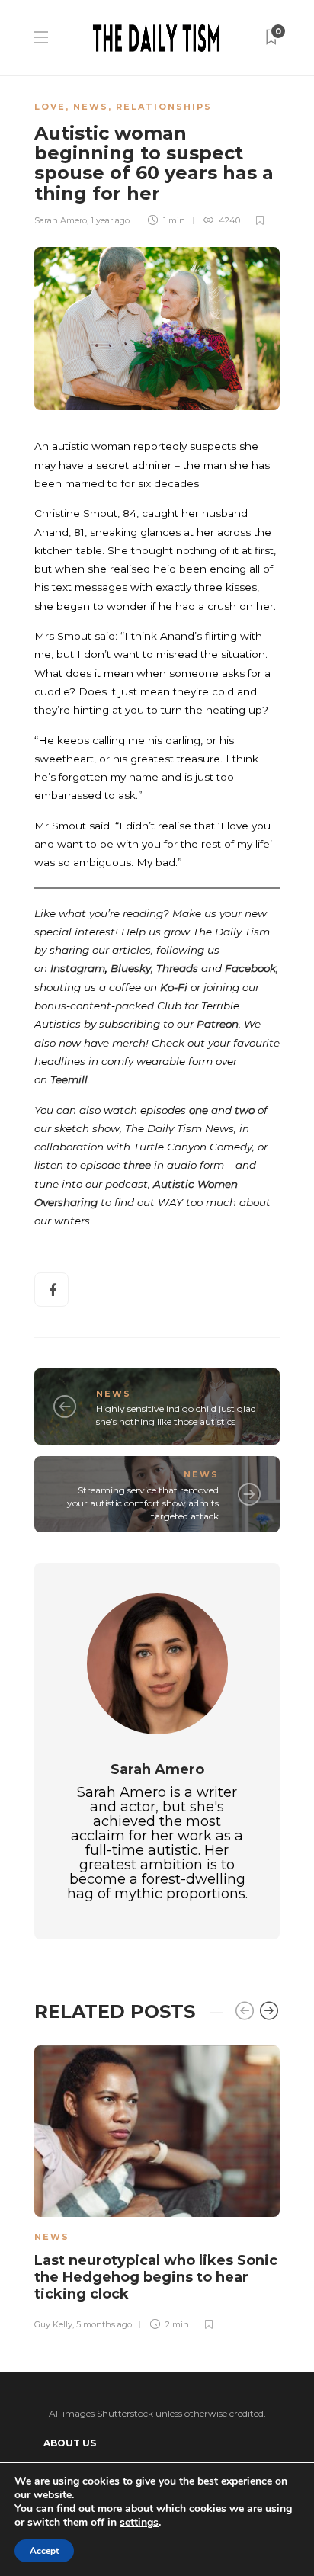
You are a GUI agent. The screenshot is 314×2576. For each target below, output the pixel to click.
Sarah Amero (61, 220)
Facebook (250, 968)
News (91, 107)
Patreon (218, 1024)
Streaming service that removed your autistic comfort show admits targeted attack (143, 1503)
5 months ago (104, 2324)
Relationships (164, 107)
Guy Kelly (53, 2324)
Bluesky (131, 968)
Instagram (78, 968)
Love (50, 107)
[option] (157, 2186)
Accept (44, 2551)
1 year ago (110, 220)
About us (70, 2443)
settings (139, 2523)
